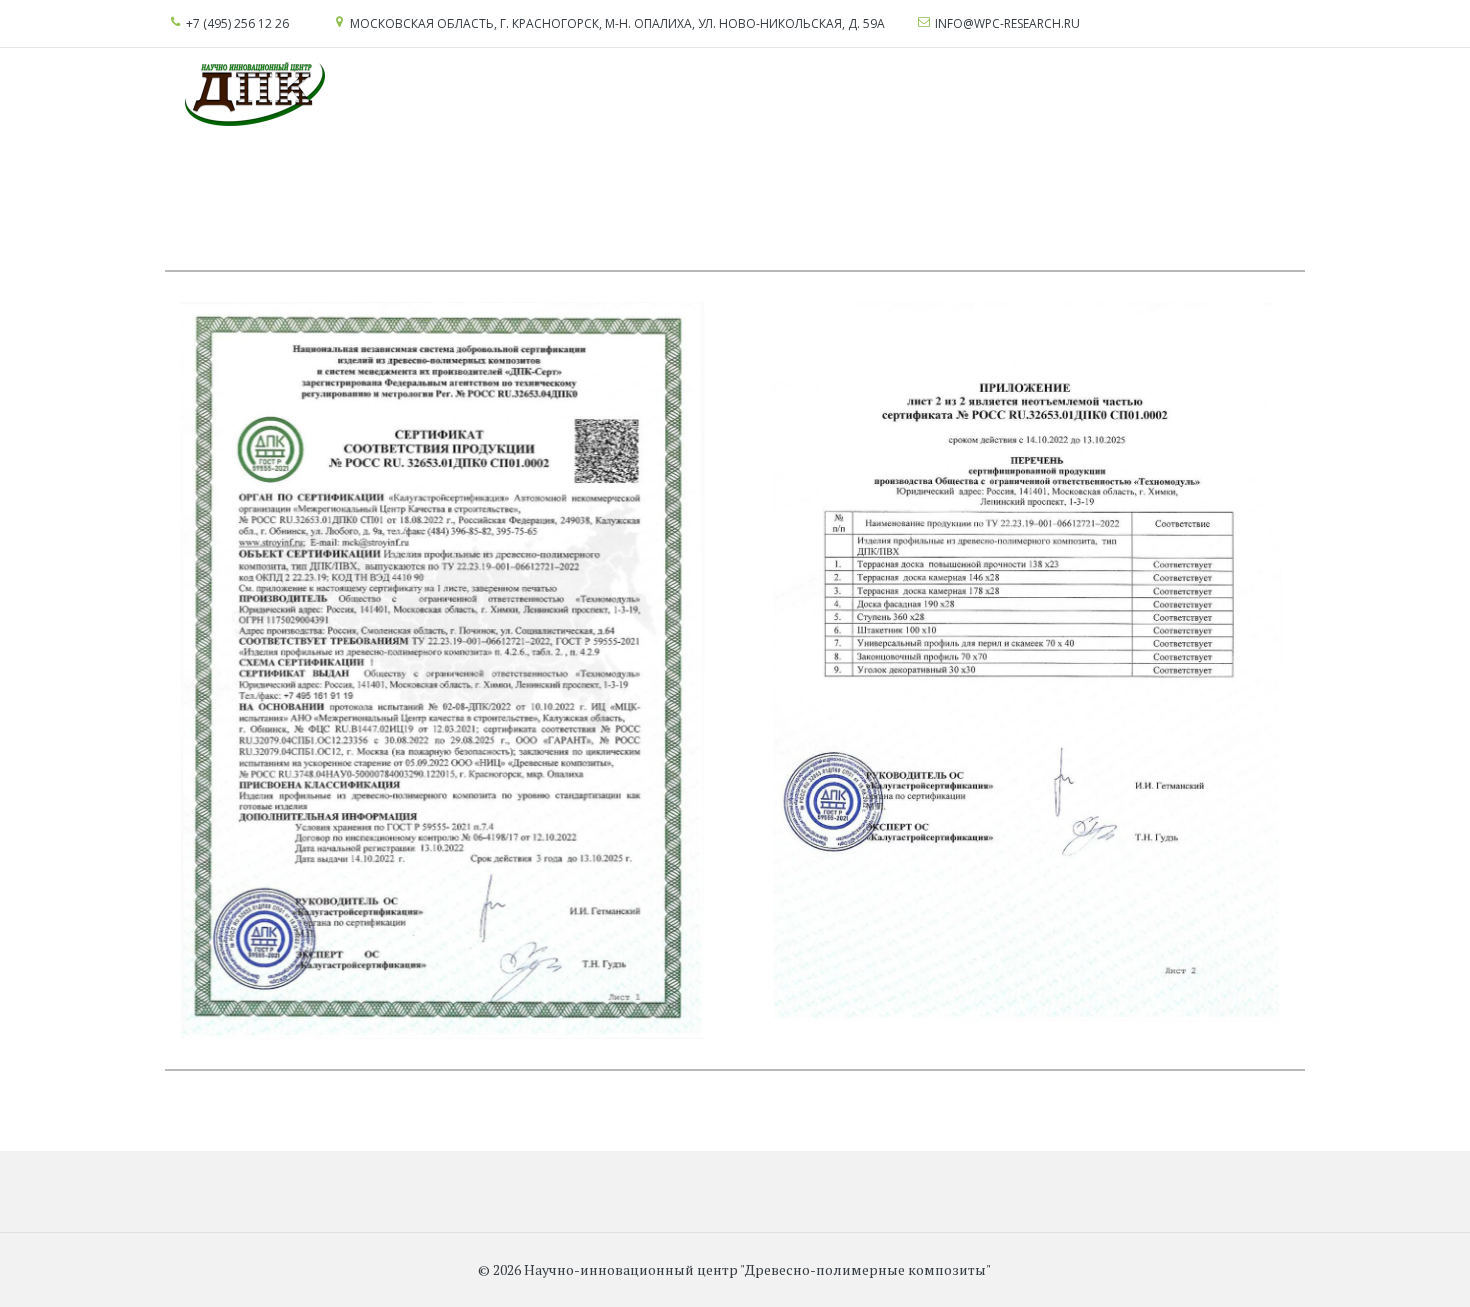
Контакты (748, 94)
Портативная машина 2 (1017, 94)
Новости (567, 94)
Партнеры (655, 94)
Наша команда (460, 94)
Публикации (850, 94)
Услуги (27, 94)
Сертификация (138, 94)
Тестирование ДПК (299, 94)
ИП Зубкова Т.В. (1186, 94)
